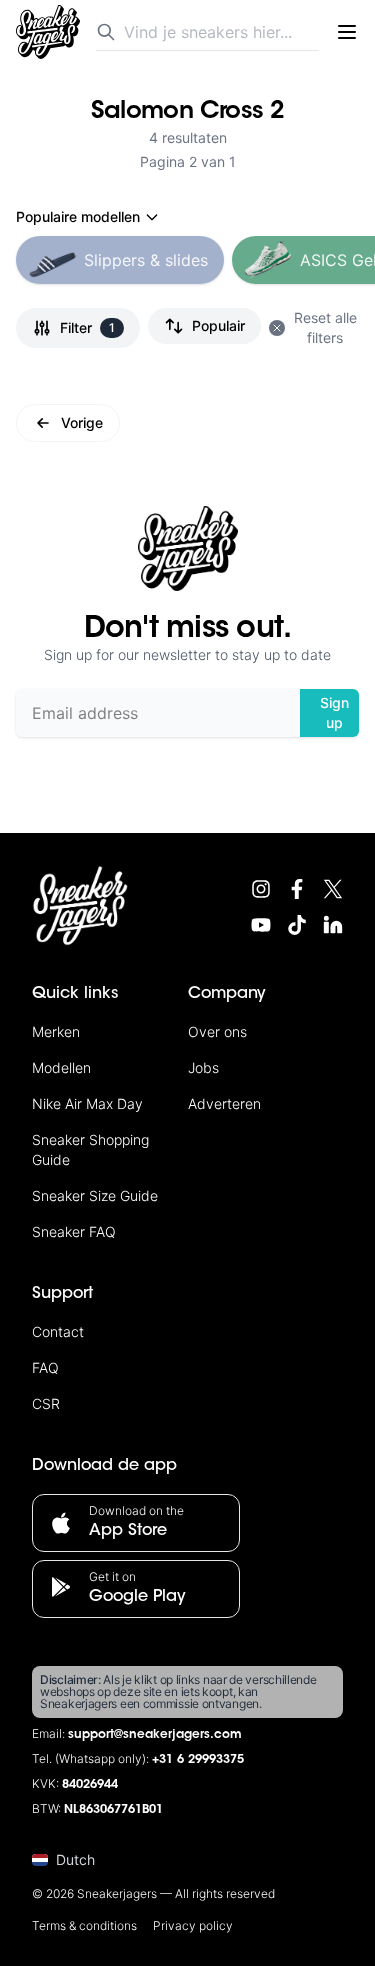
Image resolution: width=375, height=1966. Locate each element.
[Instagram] (261, 889)
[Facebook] (297, 889)
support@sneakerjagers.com (155, 1735)
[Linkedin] (333, 925)
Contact (58, 1331)
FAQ (45, 1367)
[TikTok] (297, 925)
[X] (333, 889)
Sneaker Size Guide (95, 1195)
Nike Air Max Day (87, 1103)
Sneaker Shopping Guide (90, 1149)
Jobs (203, 1067)
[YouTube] (261, 925)
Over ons (217, 1031)
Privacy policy (193, 1925)
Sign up (334, 712)
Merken (56, 1031)
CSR (46, 1403)
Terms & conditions (84, 1925)
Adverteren (224, 1103)
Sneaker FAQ (74, 1231)
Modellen (61, 1067)
